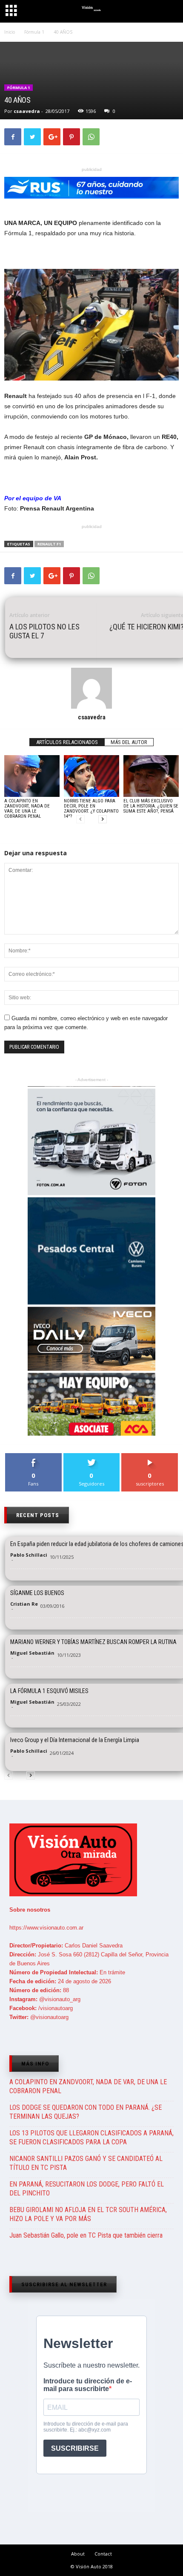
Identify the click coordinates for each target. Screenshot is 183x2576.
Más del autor (129, 742)
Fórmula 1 (19, 88)
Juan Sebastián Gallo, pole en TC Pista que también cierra (86, 2235)
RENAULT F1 (49, 544)
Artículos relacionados (67, 742)
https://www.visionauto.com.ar (46, 1928)
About (78, 2554)
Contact (103, 2554)
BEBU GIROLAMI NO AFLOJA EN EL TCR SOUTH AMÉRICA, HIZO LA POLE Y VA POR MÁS (88, 2214)
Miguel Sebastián (32, 1653)
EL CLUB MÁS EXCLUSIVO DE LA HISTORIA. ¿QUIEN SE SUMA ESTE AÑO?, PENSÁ (151, 806)
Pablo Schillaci (29, 1555)
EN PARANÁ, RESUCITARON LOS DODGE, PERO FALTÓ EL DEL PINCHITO (87, 2189)
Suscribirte (150, 1456)
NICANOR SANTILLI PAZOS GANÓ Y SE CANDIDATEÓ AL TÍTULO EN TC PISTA (86, 2163)
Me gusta (33, 1456)
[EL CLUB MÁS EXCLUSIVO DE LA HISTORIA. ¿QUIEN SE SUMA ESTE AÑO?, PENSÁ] (151, 776)
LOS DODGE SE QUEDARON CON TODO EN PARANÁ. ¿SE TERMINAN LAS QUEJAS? (86, 2112)
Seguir (92, 1456)
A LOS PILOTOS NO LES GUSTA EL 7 (44, 631)
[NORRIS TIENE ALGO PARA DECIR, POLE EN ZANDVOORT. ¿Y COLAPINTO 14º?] (91, 776)
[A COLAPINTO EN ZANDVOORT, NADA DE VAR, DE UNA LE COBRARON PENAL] (32, 776)
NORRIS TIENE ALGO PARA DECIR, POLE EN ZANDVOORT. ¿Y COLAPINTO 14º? (91, 809)
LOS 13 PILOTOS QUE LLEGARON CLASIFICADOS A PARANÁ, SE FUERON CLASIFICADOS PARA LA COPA (91, 2138)
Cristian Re (24, 1604)
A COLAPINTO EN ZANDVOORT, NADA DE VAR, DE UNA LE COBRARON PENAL (27, 809)
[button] (169, 12)
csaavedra (27, 111)
